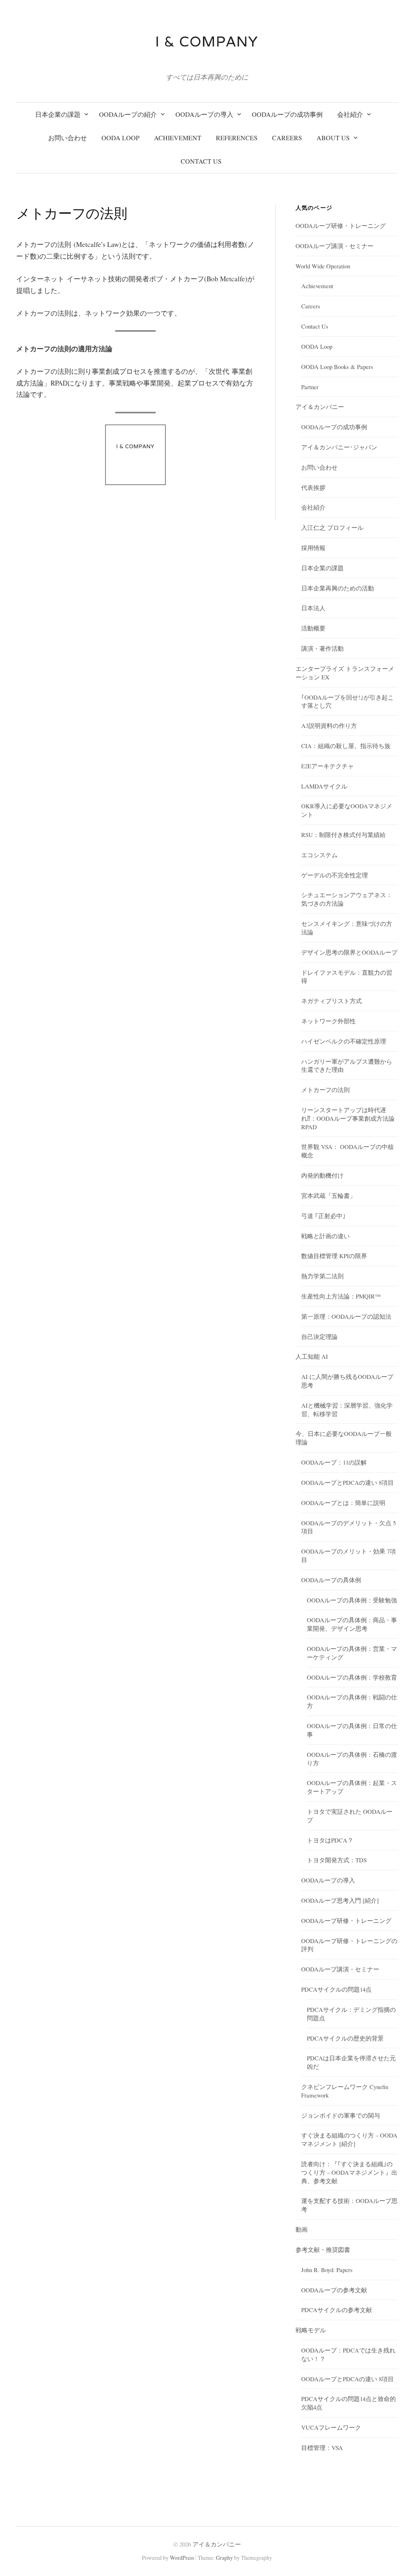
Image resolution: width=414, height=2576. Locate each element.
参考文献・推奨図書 (323, 2249)
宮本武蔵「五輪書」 (328, 1195)
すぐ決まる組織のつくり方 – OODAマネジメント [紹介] (349, 2139)
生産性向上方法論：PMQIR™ (341, 1296)
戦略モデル (311, 2330)
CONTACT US (201, 161)
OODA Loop (317, 346)
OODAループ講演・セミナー (335, 246)
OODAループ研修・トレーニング (341, 226)
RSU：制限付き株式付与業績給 (343, 835)
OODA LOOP (120, 138)
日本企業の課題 (58, 114)
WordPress (182, 2558)
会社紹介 (350, 114)
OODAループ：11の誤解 (334, 1462)
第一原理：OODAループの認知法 (346, 1316)
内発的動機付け (322, 1175)
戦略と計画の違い (325, 1236)
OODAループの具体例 (331, 1580)
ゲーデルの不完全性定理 (335, 875)
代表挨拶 (313, 487)
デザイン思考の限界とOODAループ (349, 952)
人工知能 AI (312, 1356)
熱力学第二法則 (322, 1276)
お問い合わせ (68, 138)
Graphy (224, 2558)
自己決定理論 (319, 1336)
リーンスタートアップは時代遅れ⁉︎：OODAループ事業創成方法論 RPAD (348, 1118)
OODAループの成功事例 (287, 114)
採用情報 (313, 548)
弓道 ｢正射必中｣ (323, 1216)
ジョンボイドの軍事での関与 (341, 2115)
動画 (302, 2229)
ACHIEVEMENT (178, 138)
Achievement (317, 286)
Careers (311, 306)
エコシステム (319, 855)
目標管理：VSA (322, 2447)
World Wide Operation (323, 266)
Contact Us (315, 326)
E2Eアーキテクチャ (327, 766)
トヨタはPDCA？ (330, 1840)
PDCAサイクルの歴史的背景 (345, 2038)
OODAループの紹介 (128, 114)
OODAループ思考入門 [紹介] (340, 1900)
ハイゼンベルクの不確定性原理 (344, 1041)
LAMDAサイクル (324, 786)
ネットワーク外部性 (328, 1021)
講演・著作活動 (322, 648)
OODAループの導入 (204, 114)
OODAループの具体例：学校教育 (352, 1677)
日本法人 (313, 608)
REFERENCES (237, 138)
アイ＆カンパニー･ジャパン (339, 447)
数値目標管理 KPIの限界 (334, 1256)
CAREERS (287, 138)
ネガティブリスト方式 (332, 1001)
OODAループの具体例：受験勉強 (352, 1600)
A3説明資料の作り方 (329, 725)
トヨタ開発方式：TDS (337, 1860)
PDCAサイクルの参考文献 (337, 2310)
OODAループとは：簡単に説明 (343, 1503)
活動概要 (313, 628)
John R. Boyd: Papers (327, 2270)
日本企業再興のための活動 (338, 588)
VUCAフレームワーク (331, 2427)
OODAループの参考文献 (334, 2290)
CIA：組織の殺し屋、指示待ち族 (346, 746)
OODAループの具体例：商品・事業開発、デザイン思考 (352, 1624)
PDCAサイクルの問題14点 (336, 1989)
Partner (310, 387)
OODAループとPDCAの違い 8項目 (347, 1482)
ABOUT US (333, 138)
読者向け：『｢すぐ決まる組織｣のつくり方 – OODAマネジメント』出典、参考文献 (349, 2172)
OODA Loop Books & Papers (337, 367)
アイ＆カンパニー (320, 407)
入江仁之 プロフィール (332, 527)
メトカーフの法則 (325, 1090)
